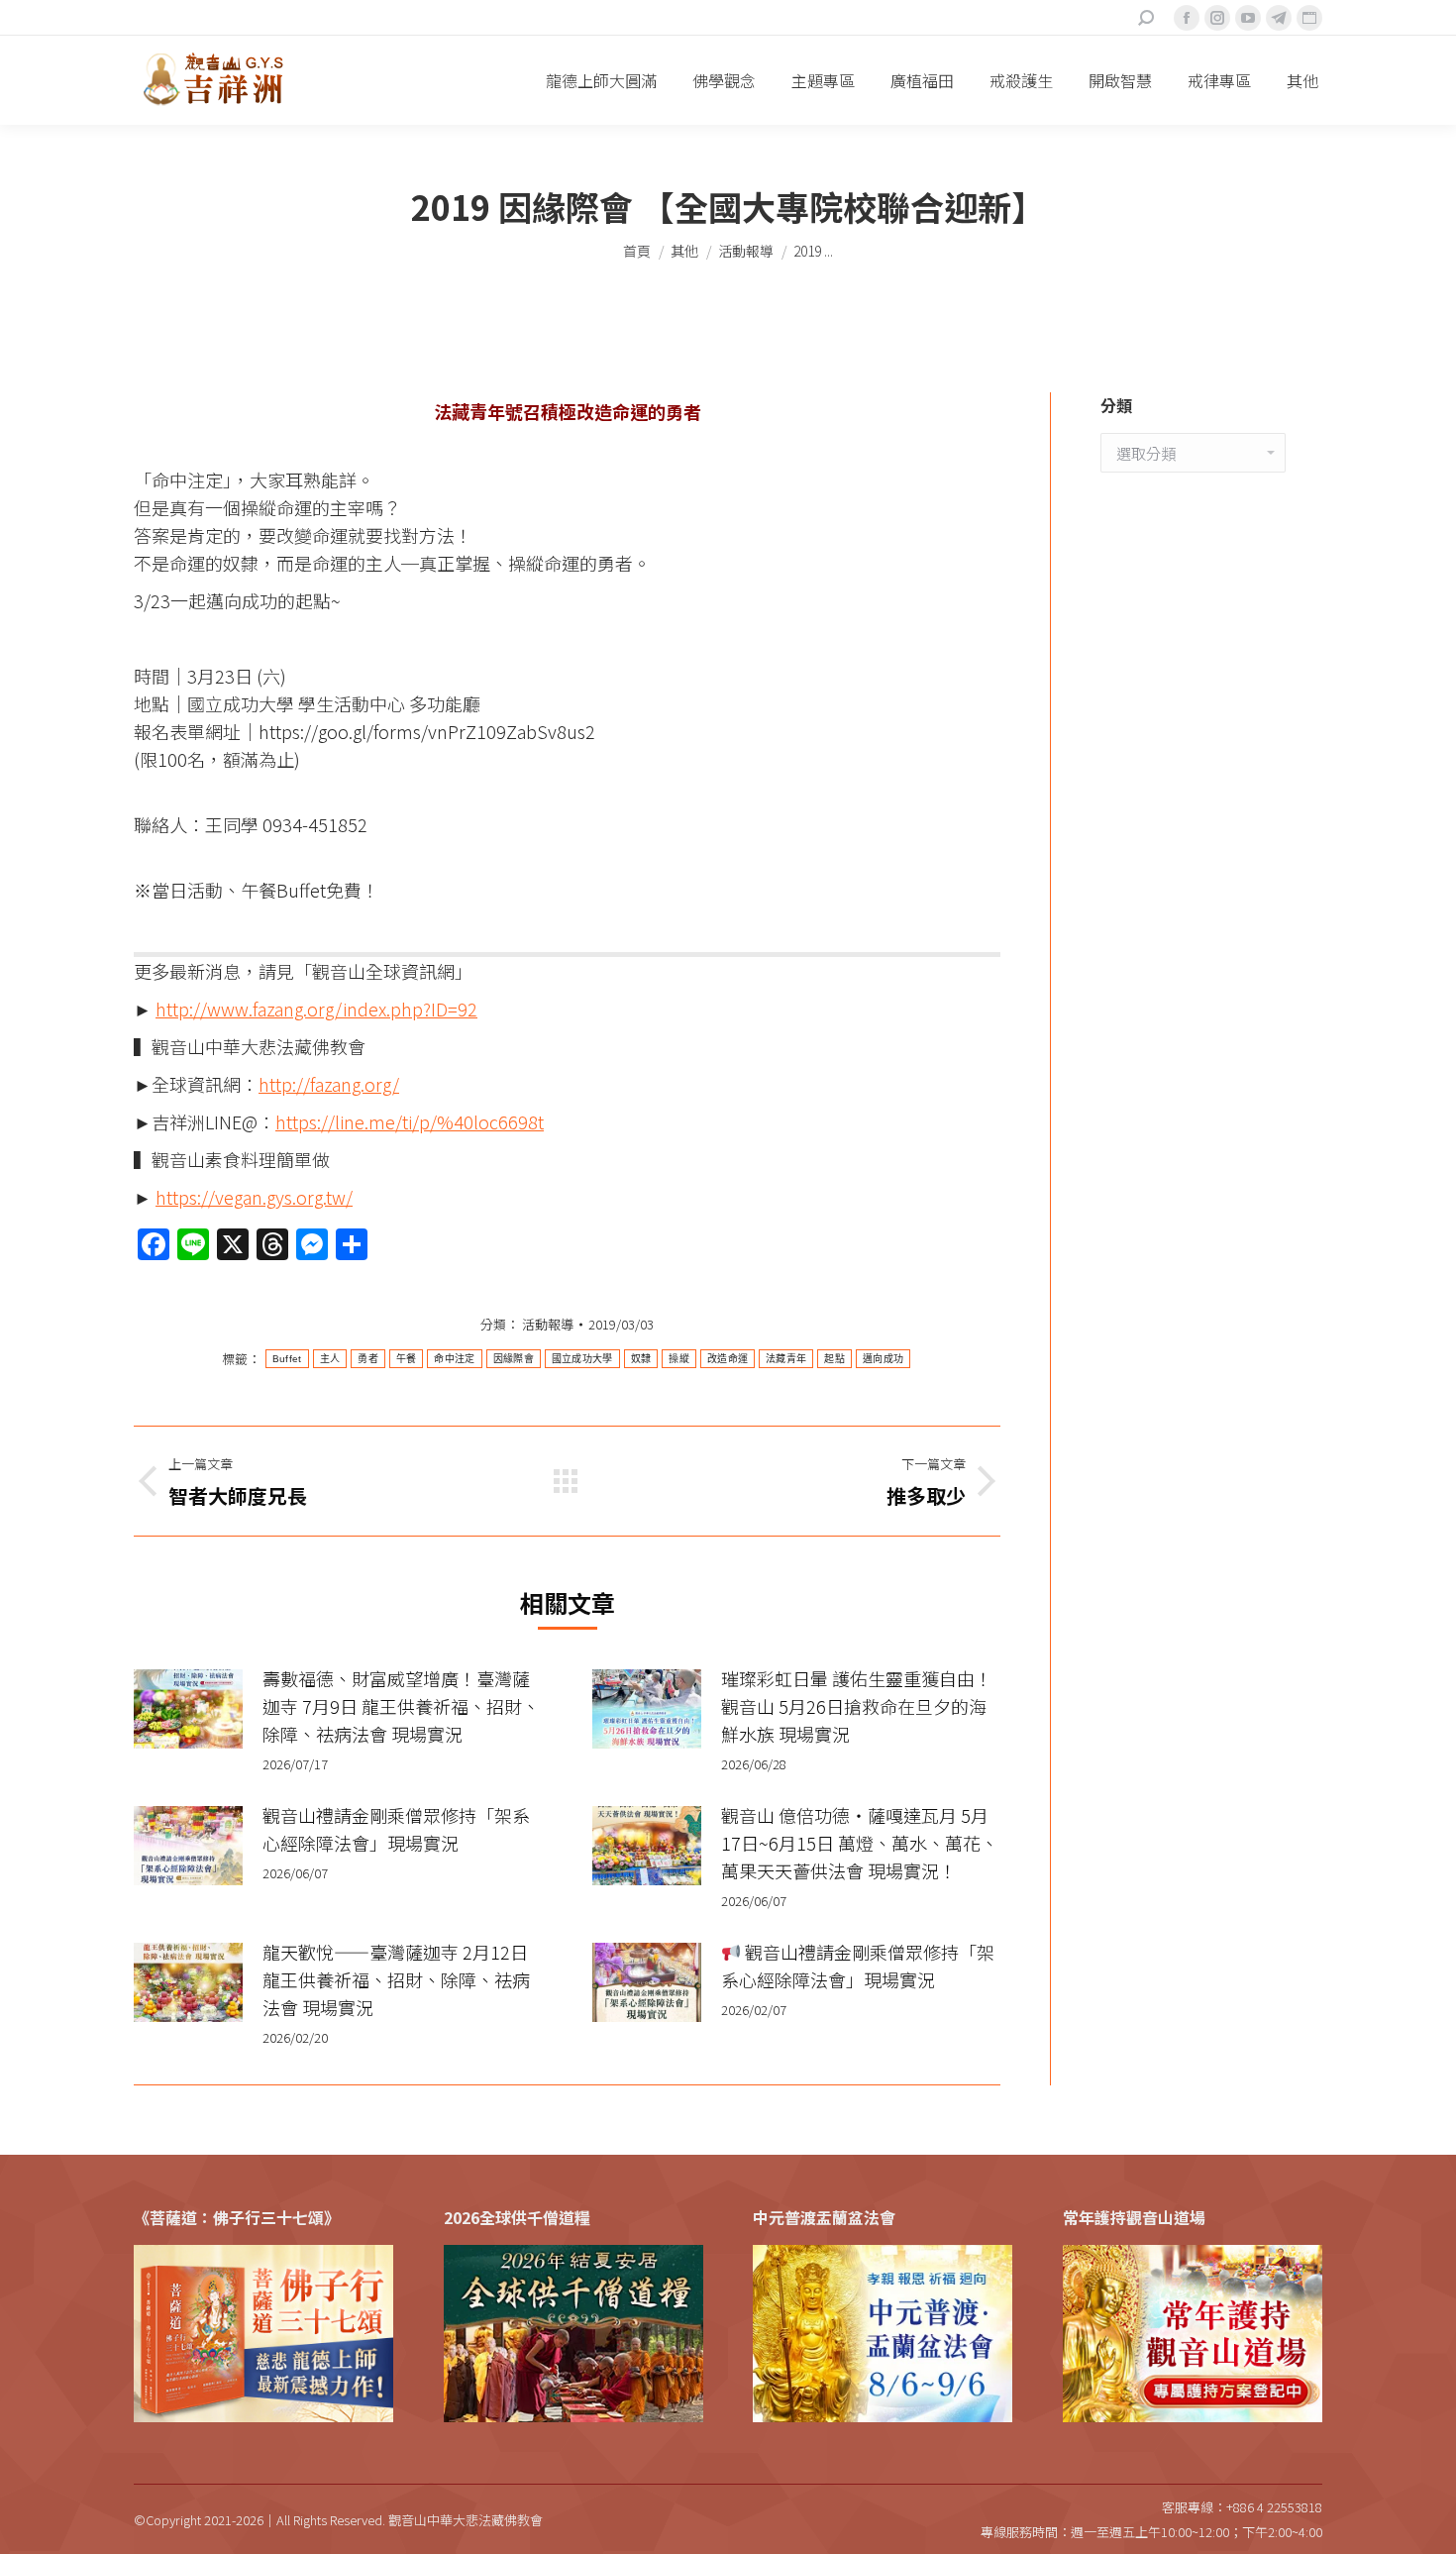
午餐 (407, 1359)
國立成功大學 (582, 1359)
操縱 (679, 1359)
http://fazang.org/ (329, 1084)
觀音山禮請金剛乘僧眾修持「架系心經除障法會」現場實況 (396, 1829)
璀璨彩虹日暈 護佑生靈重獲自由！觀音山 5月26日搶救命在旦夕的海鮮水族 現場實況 (857, 1706)
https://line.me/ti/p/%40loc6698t (410, 1121)
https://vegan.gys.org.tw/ (254, 1197)
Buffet (287, 1359)
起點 (834, 1359)
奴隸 (641, 1359)
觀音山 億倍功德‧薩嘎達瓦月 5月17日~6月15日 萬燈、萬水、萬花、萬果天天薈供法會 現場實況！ (860, 1843)
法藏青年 (786, 1359)
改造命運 (728, 1359)
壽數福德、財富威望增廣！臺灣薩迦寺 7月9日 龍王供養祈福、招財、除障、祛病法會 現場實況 (401, 1706)
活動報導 (548, 1324)
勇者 (368, 1359)
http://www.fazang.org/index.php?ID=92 (316, 1009)
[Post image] (188, 1709)
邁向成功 (883, 1359)
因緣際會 (514, 1359)
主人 (330, 1359)
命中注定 (454, 1359)
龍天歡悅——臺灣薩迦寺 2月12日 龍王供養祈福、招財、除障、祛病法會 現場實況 (396, 1979)
